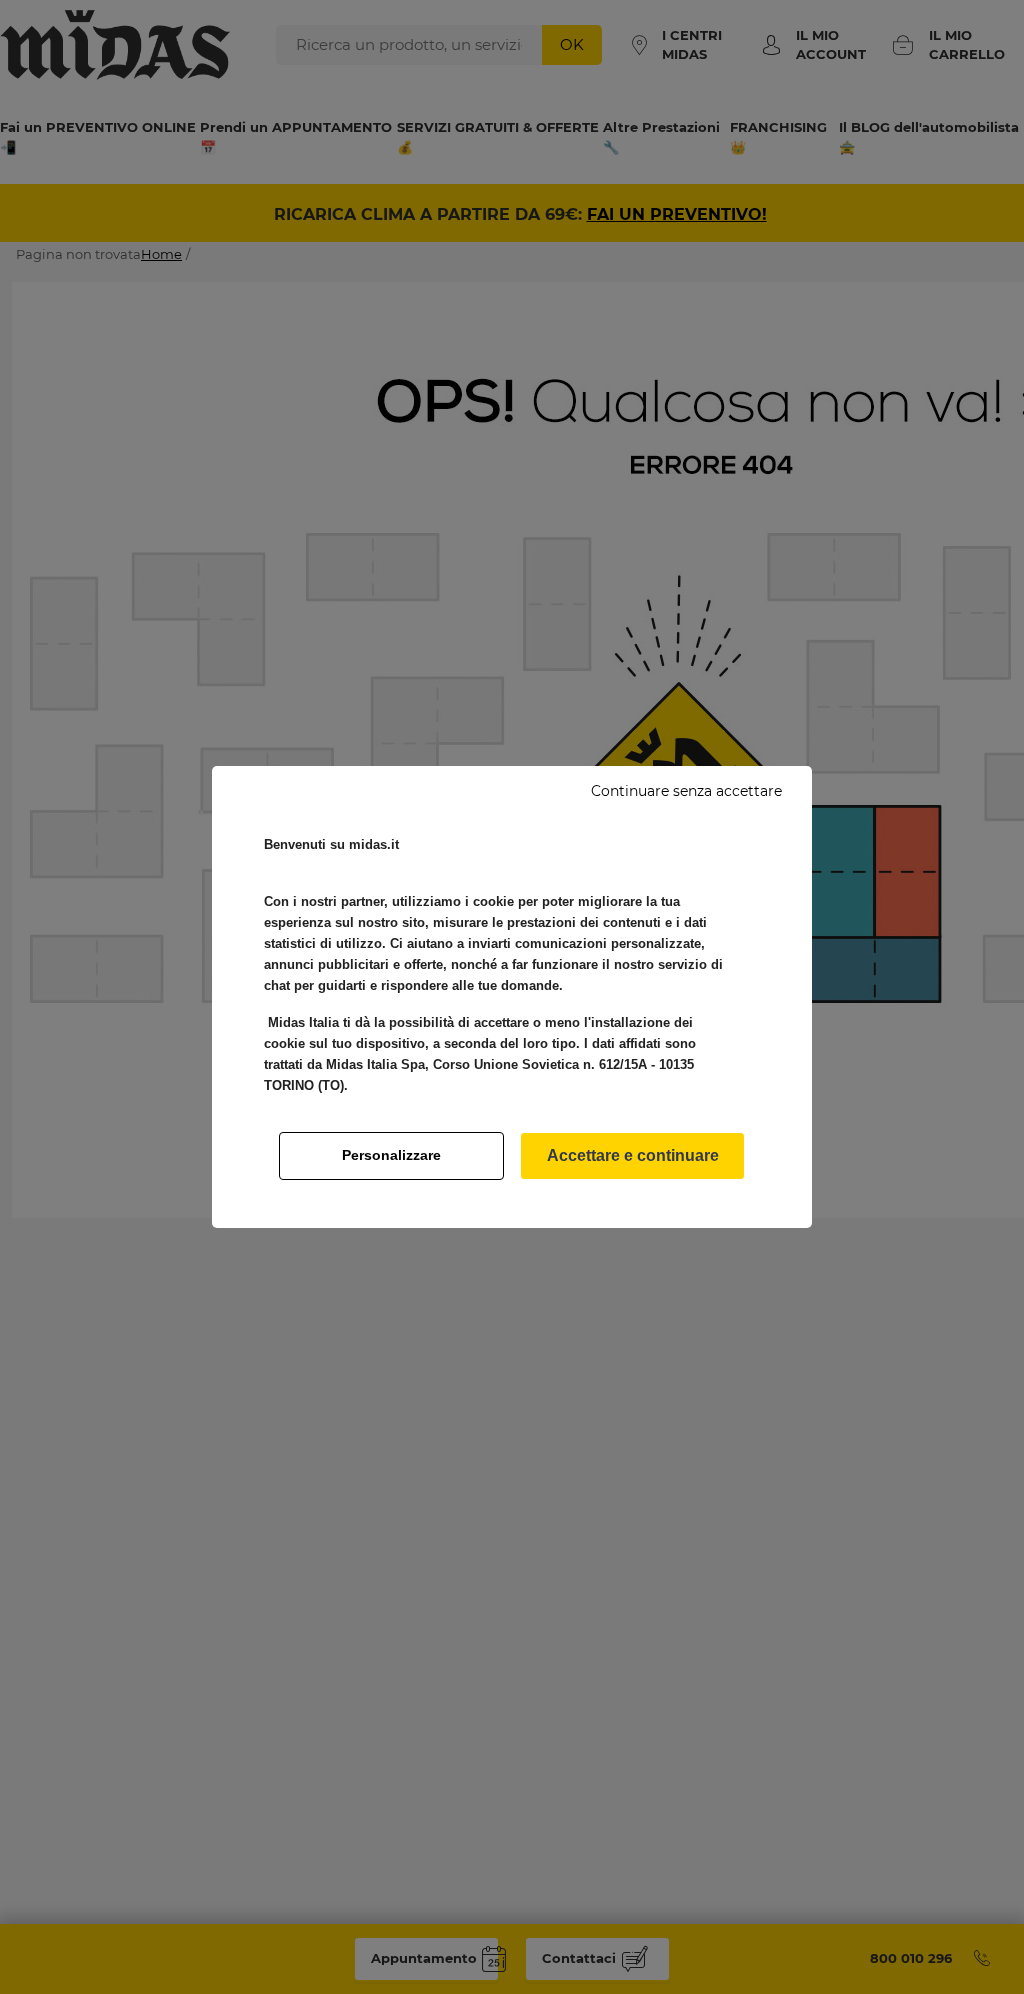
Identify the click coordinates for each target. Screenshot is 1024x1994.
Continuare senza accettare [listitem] (686, 791)
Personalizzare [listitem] (391, 1155)
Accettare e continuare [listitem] (633, 1155)
